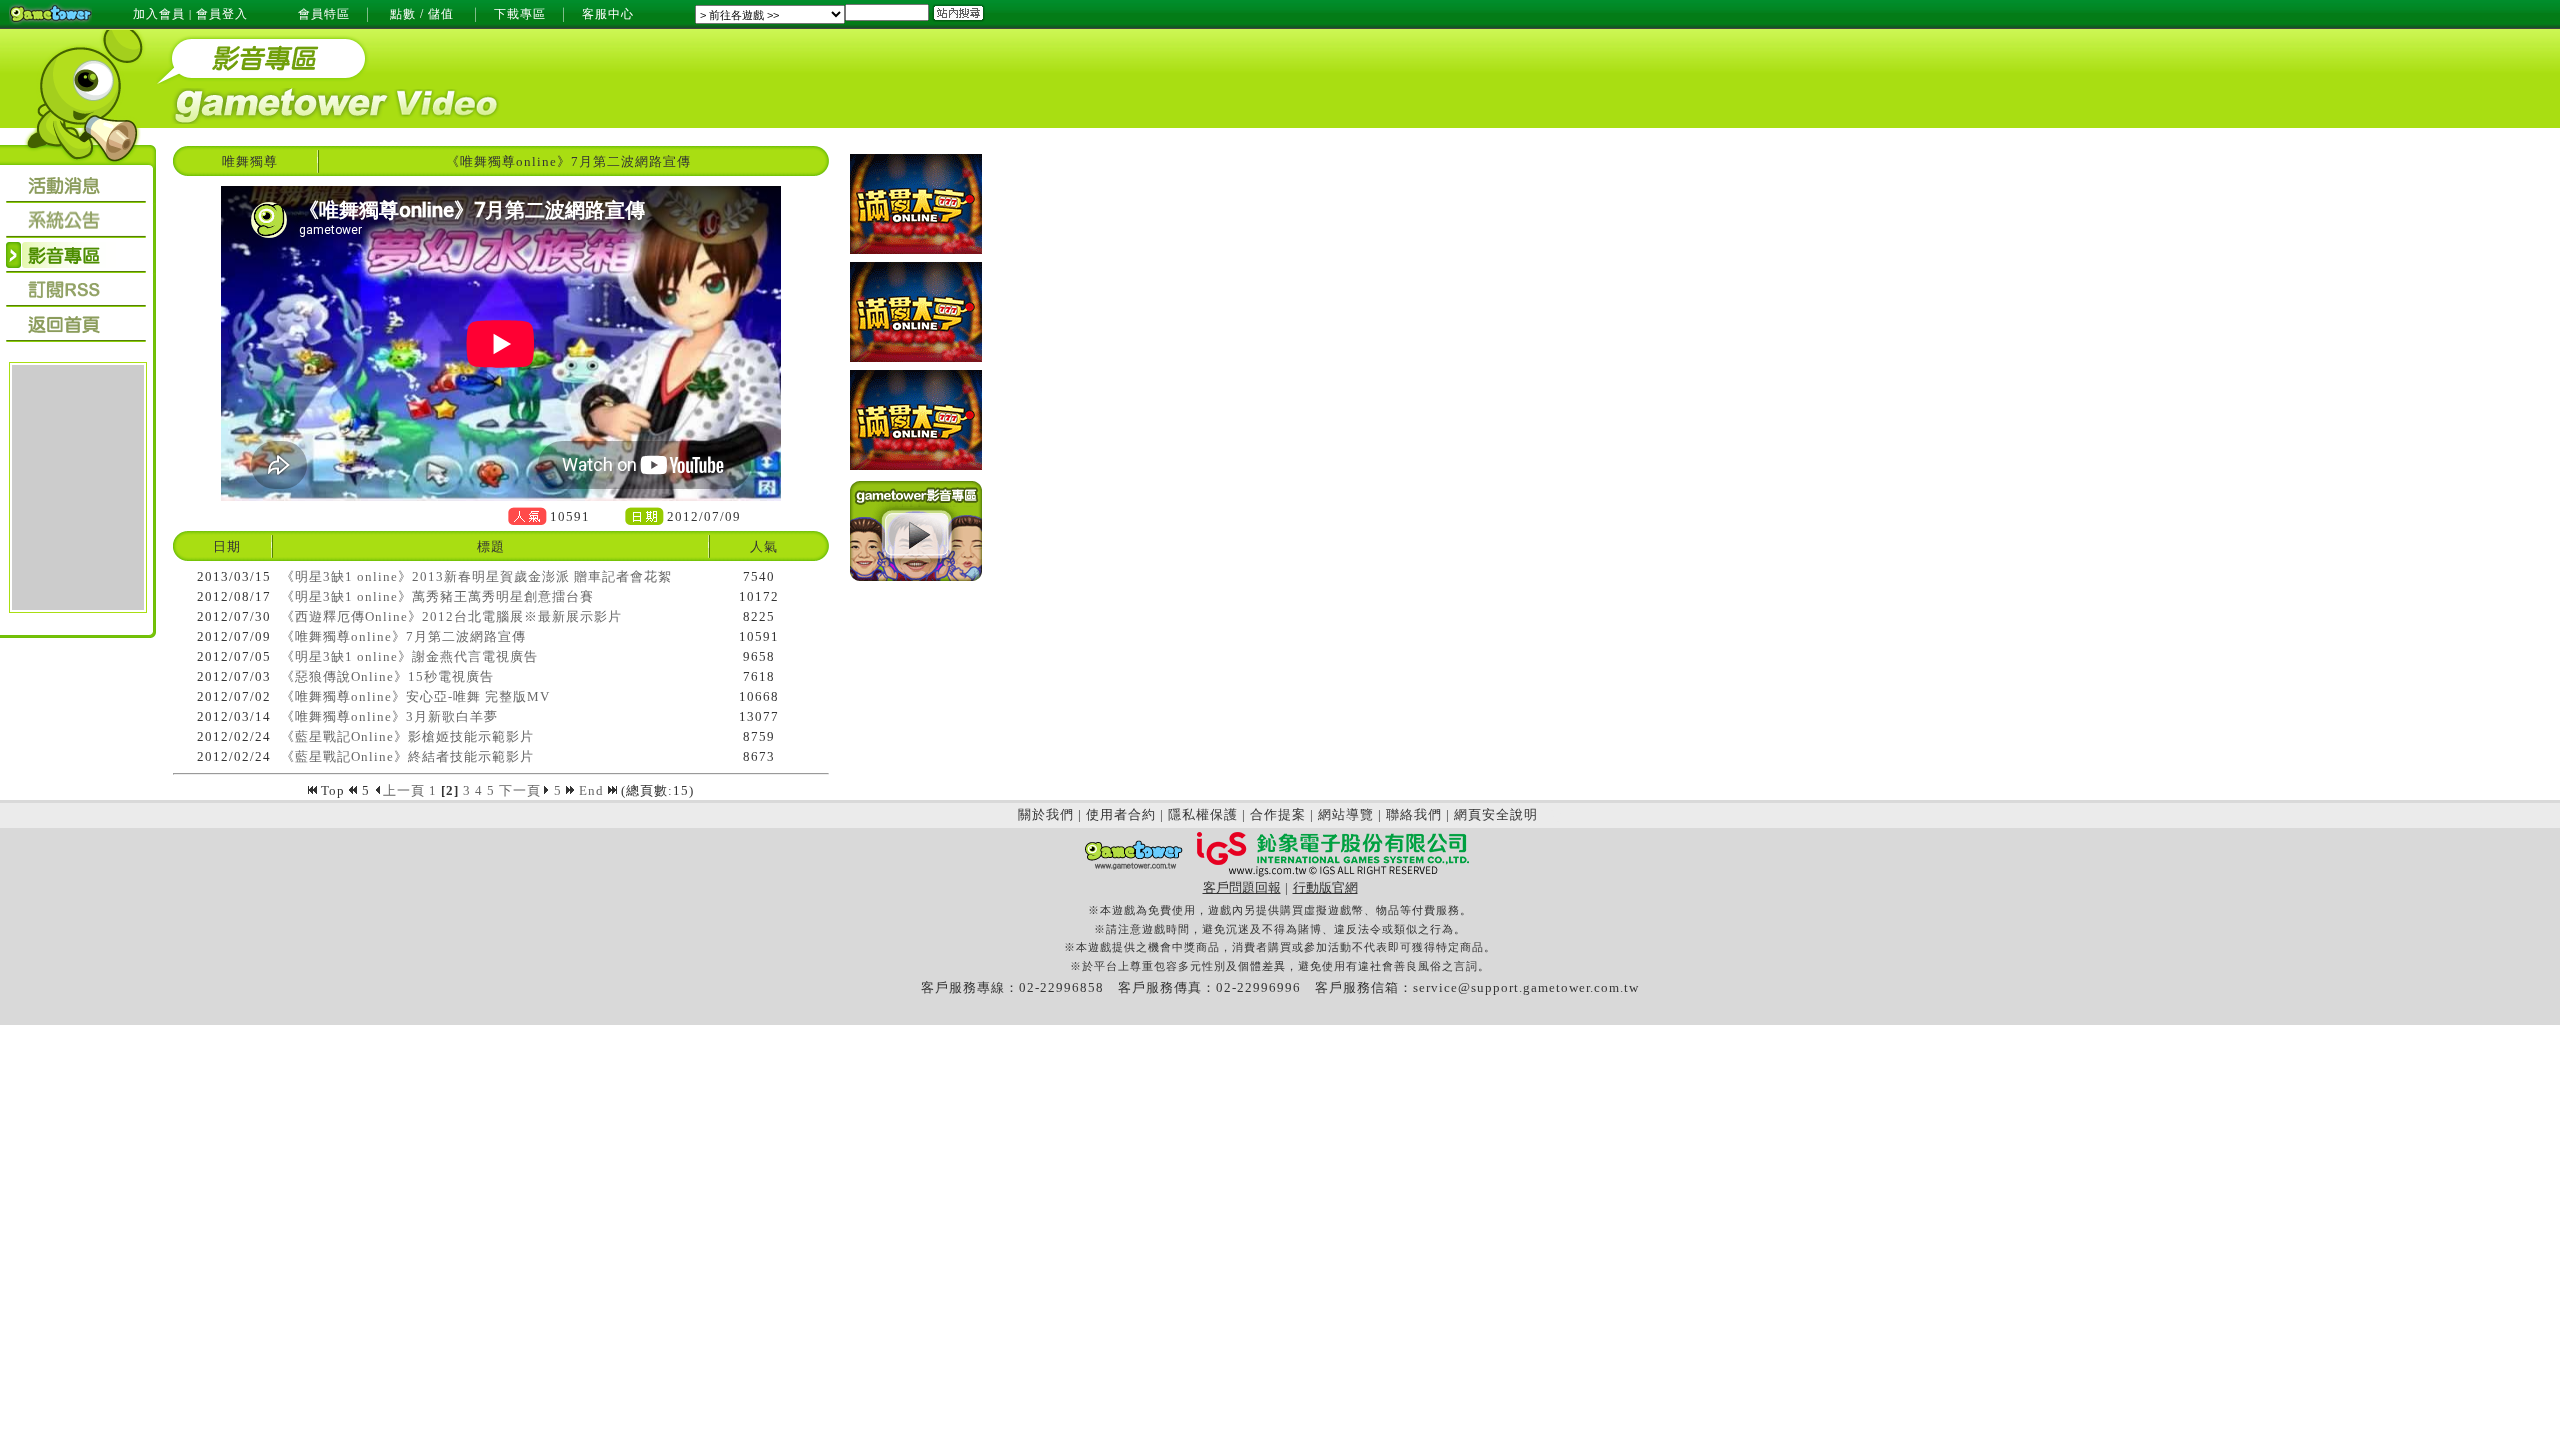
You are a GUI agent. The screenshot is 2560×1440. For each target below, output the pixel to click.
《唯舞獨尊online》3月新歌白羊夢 (389, 716)
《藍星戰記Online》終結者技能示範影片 (407, 756)
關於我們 (1046, 814)
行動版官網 (1325, 887)
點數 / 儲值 (422, 14)
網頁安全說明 (1496, 814)
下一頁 (520, 790)
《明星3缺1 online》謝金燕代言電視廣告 (409, 656)
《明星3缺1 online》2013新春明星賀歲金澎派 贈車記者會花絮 (476, 576)
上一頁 (404, 790)
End (593, 790)
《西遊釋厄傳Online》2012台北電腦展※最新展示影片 (451, 616)
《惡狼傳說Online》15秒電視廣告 (387, 676)
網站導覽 (1346, 814)
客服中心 (608, 14)
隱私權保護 (1203, 814)
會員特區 (324, 14)
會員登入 (222, 14)
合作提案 (1278, 814)
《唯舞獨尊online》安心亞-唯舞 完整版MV (415, 696)
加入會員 (159, 14)
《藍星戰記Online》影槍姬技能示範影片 (407, 736)
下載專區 (520, 14)
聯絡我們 (1414, 814)
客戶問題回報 (1242, 887)
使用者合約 (1121, 814)
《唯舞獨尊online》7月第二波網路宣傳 (403, 636)
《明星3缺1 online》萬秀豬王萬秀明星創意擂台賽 (437, 596)
